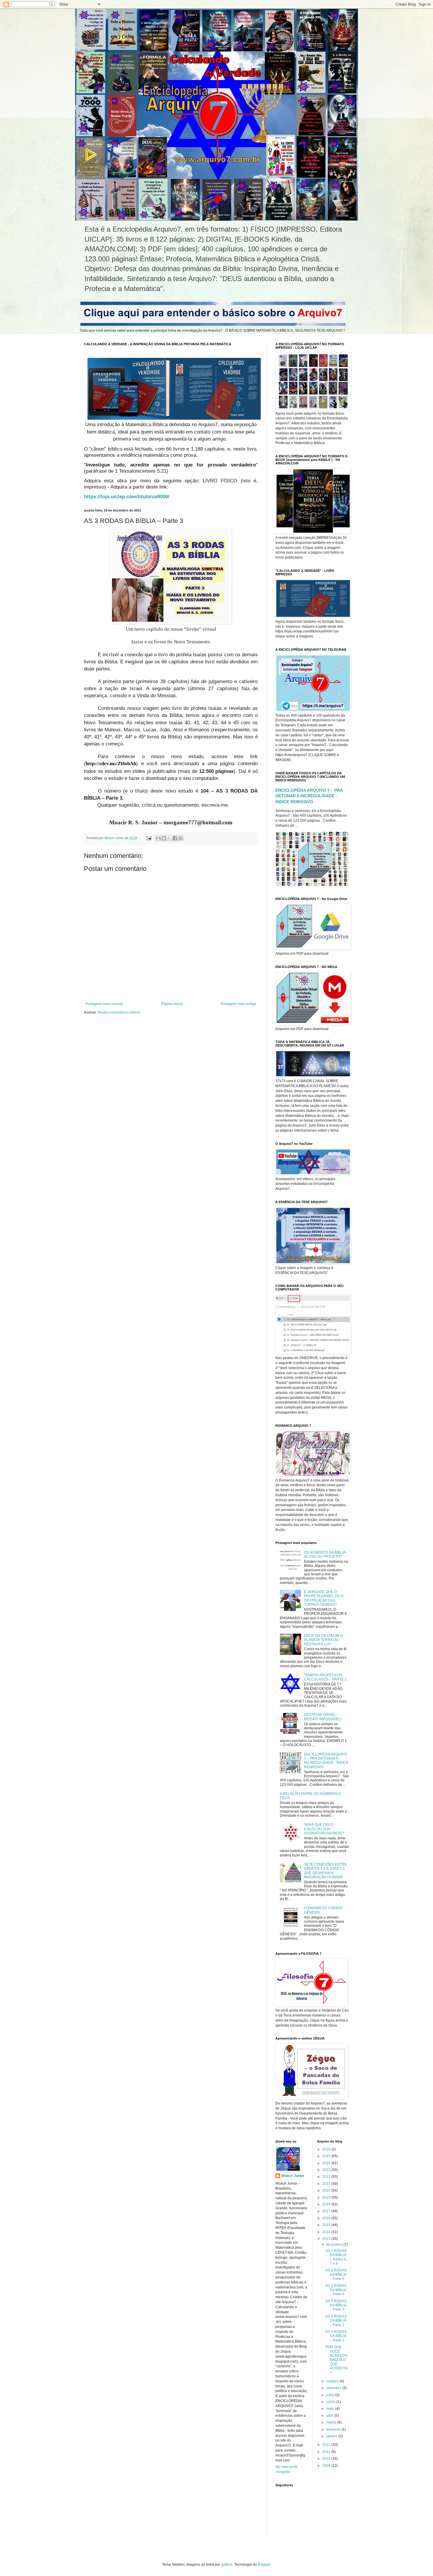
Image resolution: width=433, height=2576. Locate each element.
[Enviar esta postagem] (148, 838)
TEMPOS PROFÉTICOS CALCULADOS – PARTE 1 (325, 1677)
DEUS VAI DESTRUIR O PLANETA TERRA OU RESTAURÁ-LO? (323, 1640)
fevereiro (334, 2429)
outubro (333, 2381)
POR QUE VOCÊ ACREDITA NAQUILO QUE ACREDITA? (337, 2360)
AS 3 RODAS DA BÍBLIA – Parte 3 (336, 2305)
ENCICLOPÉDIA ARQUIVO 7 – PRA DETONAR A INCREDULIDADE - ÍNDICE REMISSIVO (309, 796)
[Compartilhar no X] (169, 838)
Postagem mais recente (104, 1004)
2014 (327, 2232)
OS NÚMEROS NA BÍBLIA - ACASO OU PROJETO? (326, 1554)
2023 (327, 2170)
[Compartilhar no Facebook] (175, 838)
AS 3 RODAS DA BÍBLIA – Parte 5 (336, 2274)
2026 (327, 2149)
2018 (327, 2204)
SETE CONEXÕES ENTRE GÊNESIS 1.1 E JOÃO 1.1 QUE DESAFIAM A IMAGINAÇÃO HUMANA (325, 1871)
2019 (327, 2198)
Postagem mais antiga (238, 1004)
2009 (327, 2466)
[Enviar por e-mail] (158, 838)
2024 (327, 2163)
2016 (327, 2218)
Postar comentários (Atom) (119, 1012)
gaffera (227, 2565)
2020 (327, 2190)
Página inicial (172, 1004)
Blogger (264, 2565)
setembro (334, 2388)
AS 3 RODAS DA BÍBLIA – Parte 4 (336, 2290)
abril (330, 2416)
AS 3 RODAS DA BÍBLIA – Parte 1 (336, 2336)
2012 (327, 2445)
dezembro (335, 2245)
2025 (327, 2156)
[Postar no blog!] (164, 838)
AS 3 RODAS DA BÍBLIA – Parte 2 (336, 2321)
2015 (327, 2225)
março (332, 2422)
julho (331, 2395)
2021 (327, 2184)
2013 (327, 2239)
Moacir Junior (293, 2176)
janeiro (332, 2436)
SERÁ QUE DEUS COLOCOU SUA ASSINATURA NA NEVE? (324, 1829)
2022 (327, 2177)
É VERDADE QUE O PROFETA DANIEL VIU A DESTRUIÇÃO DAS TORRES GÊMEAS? (324, 1598)
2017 (327, 2211)
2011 (327, 2452)
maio (331, 2409)
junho (331, 2402)
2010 (327, 2459)
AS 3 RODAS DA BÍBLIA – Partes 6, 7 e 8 (336, 2257)
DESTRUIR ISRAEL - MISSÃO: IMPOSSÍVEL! (323, 1717)
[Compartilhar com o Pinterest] (181, 838)
